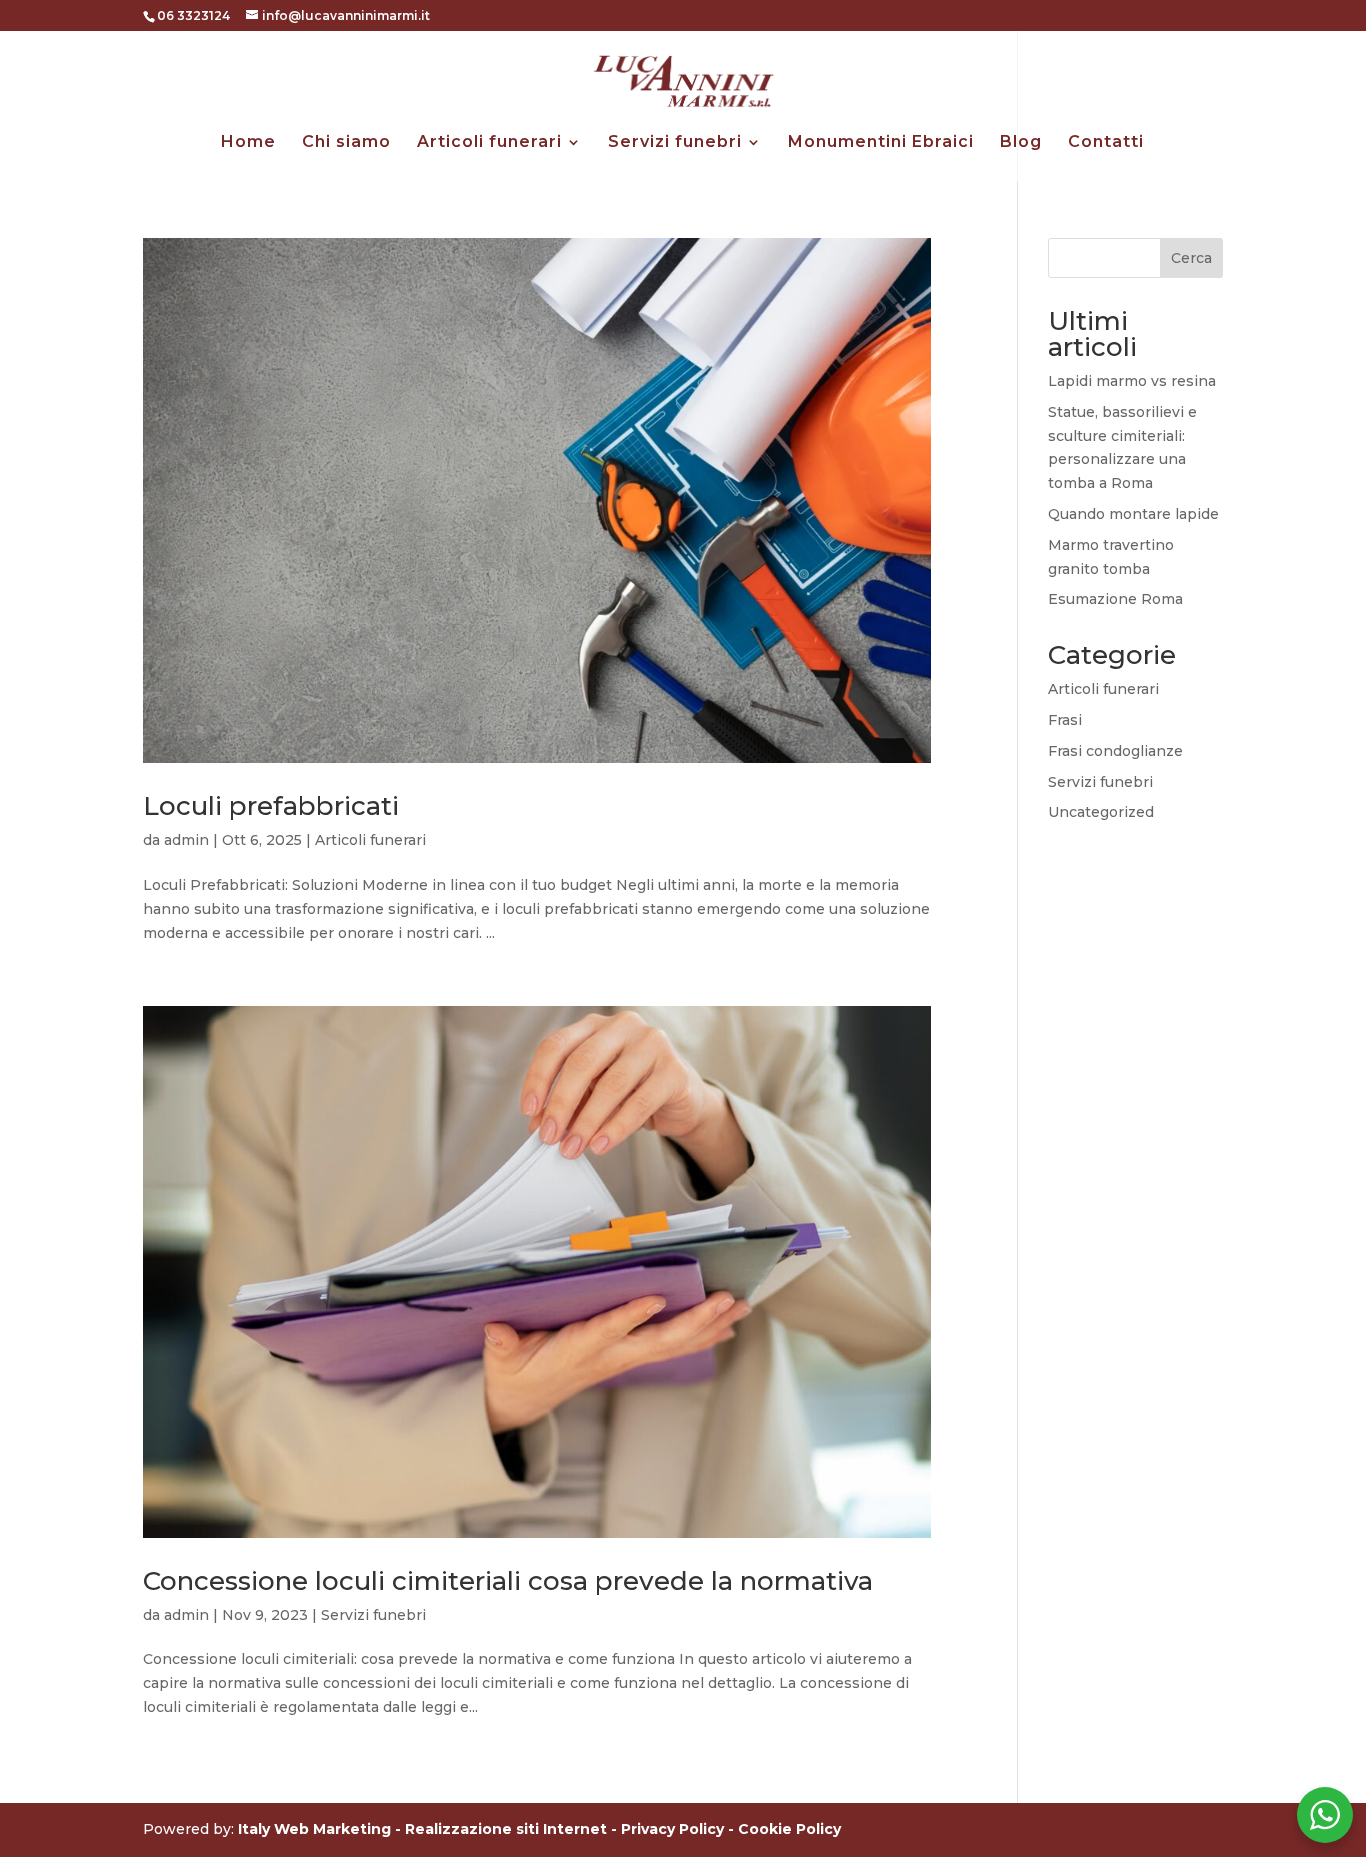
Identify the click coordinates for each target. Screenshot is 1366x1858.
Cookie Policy (789, 1829)
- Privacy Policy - (674, 1829)
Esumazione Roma (1115, 599)
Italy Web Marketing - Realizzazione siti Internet (422, 1829)
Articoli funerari (489, 143)
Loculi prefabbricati (271, 806)
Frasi (1065, 720)
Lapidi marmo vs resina (1132, 381)
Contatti (1106, 143)
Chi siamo (346, 143)
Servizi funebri (675, 143)
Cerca (1191, 258)
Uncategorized (1101, 812)
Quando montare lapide (1133, 514)
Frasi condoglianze (1115, 751)
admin (186, 840)
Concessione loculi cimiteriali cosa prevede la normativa (508, 1581)
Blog (1021, 143)
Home (248, 143)
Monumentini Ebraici (881, 143)
